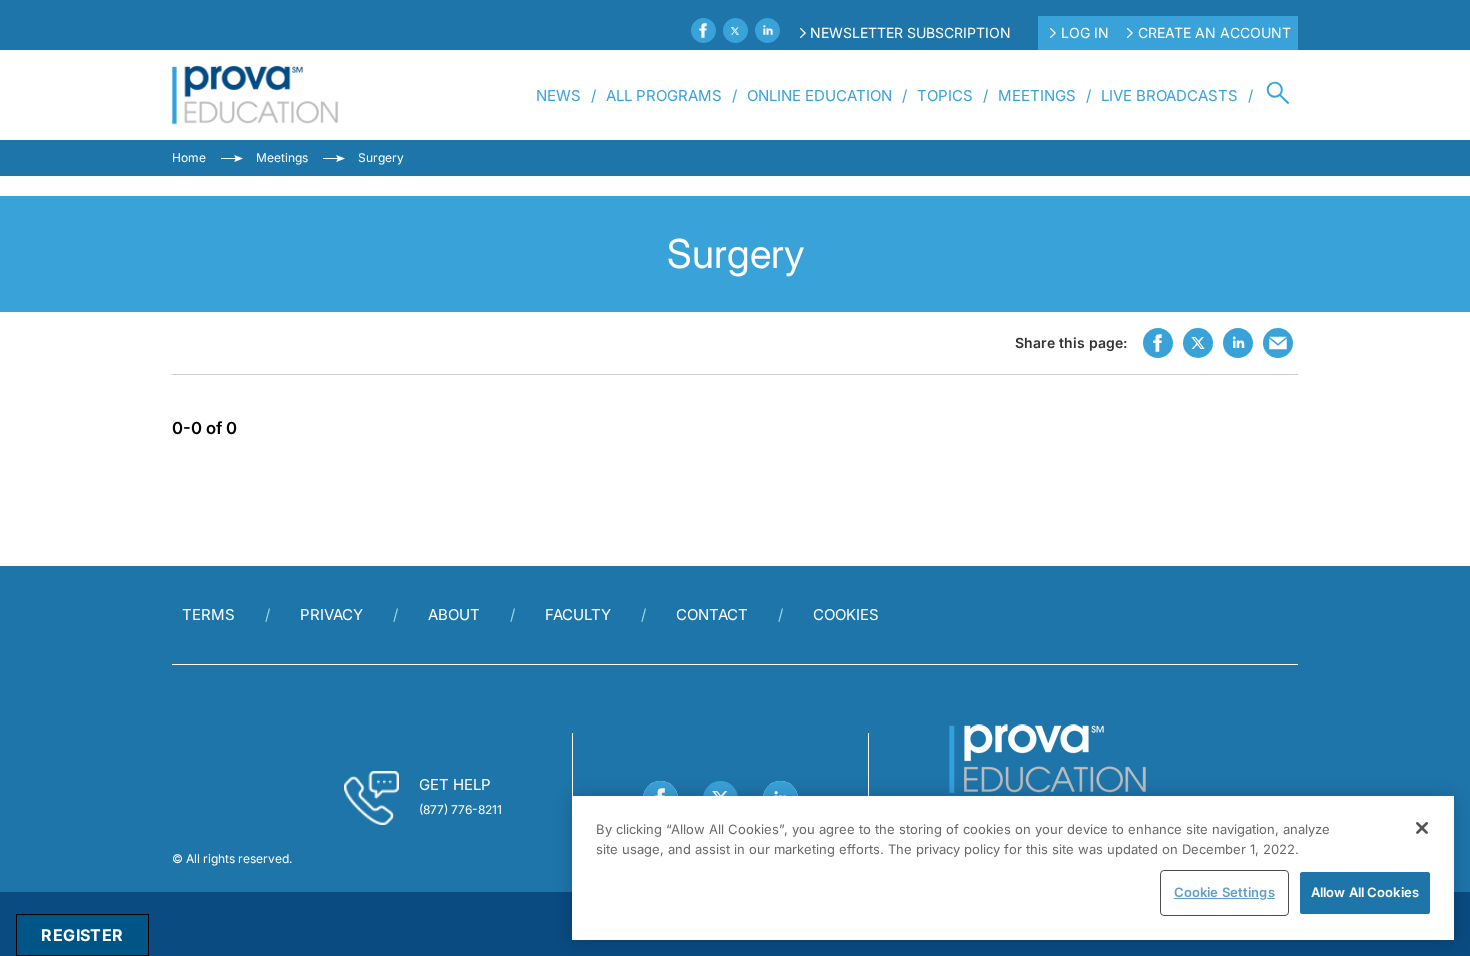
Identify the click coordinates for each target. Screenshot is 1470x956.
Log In (1085, 32)
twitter (1198, 343)
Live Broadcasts (1169, 95)
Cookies (846, 614)
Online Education (819, 95)
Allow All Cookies (1365, 892)
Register (82, 935)
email (1278, 343)
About (454, 614)
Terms (208, 614)
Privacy (331, 614)
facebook (1158, 343)
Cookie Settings (1224, 892)
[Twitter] (735, 30)
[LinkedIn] (767, 30)
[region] (1013, 868)
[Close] (1422, 828)
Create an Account (1214, 32)
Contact (712, 614)
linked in (1238, 343)
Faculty (578, 614)
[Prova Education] (255, 95)
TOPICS (945, 95)
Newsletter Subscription (910, 32)
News (558, 95)
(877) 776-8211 (460, 809)
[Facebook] (703, 30)
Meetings (1037, 95)
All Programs (664, 95)
